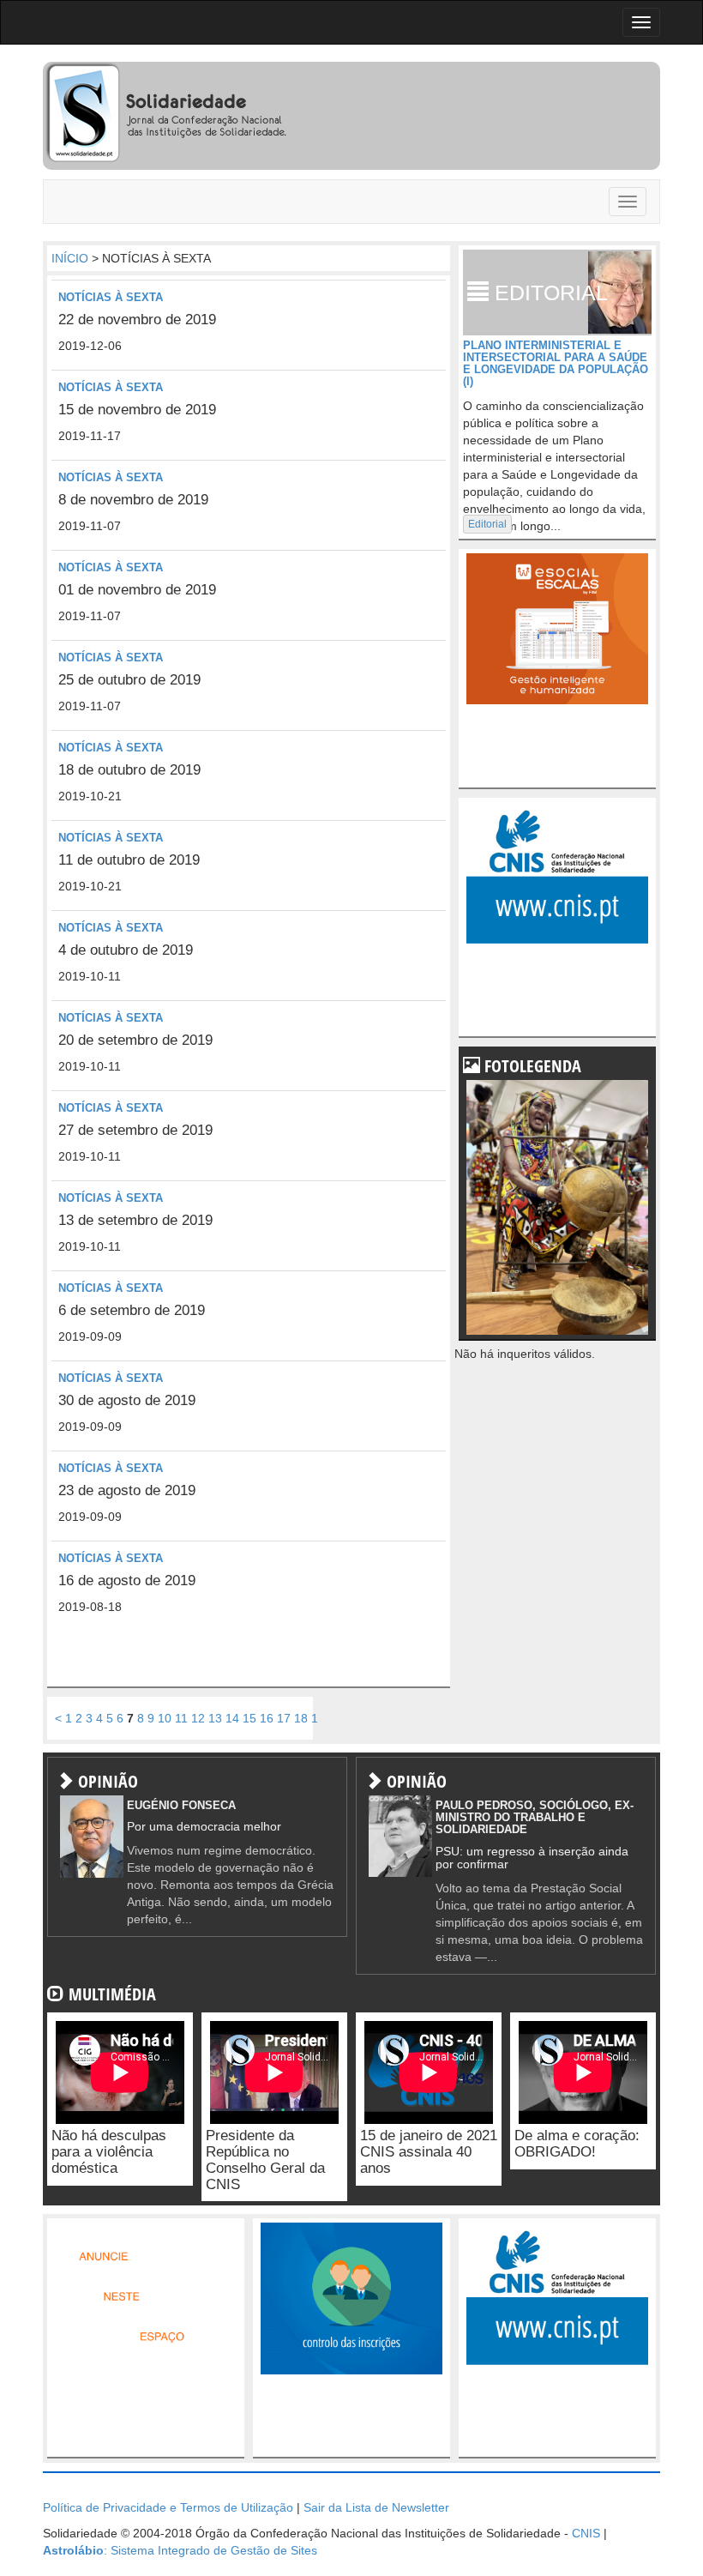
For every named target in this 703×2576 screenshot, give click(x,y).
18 (301, 1718)
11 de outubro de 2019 (129, 860)
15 (249, 1718)
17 (284, 1718)
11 (181, 1718)
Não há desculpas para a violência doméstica (109, 2151)
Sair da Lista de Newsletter (376, 2507)
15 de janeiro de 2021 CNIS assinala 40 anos (429, 2151)
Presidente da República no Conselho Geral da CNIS (265, 2160)
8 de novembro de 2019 (133, 500)
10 (165, 1718)
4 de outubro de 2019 (126, 950)
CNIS (586, 2533)
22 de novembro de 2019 (137, 320)
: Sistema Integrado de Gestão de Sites (180, 2550)
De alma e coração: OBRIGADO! (577, 2144)
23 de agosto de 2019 (127, 1490)
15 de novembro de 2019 (137, 410)
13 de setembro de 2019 (135, 1220)
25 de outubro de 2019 (129, 680)
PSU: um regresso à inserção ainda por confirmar (532, 1858)
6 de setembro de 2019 (132, 1310)
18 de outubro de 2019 (129, 770)
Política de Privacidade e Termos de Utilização (168, 2507)
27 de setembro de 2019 (135, 1130)
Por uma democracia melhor (204, 1826)
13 (215, 1718)
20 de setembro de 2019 (135, 1040)
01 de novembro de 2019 (137, 590)
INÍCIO (70, 258)
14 (232, 1718)
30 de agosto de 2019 (127, 1400)
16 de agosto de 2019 (127, 1581)
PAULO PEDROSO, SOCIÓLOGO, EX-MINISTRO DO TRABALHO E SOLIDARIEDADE (535, 1818)
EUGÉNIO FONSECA (181, 1805)
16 (267, 1718)
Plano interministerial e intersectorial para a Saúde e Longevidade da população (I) (556, 364)
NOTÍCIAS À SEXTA (111, 297)
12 (198, 1718)
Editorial (487, 524)
